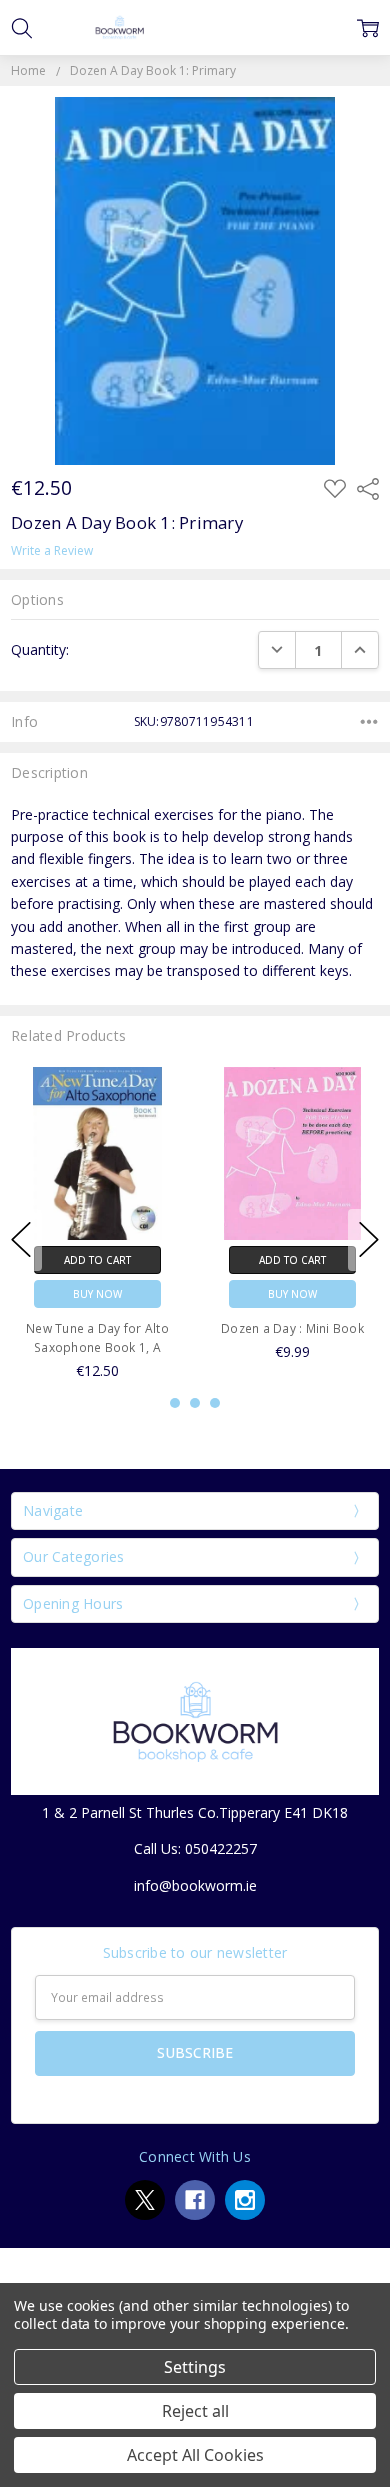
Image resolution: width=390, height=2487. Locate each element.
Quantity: (40, 649)
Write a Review (52, 551)
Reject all (195, 2411)
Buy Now (97, 1293)
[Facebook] (195, 2200)
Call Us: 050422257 (195, 1848)
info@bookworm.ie (195, 1885)
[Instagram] (245, 2200)
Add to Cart (97, 1259)
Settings (195, 2367)
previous (21, 1240)
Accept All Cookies (195, 2455)
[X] (145, 2200)
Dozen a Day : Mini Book (292, 1327)
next (369, 1240)
